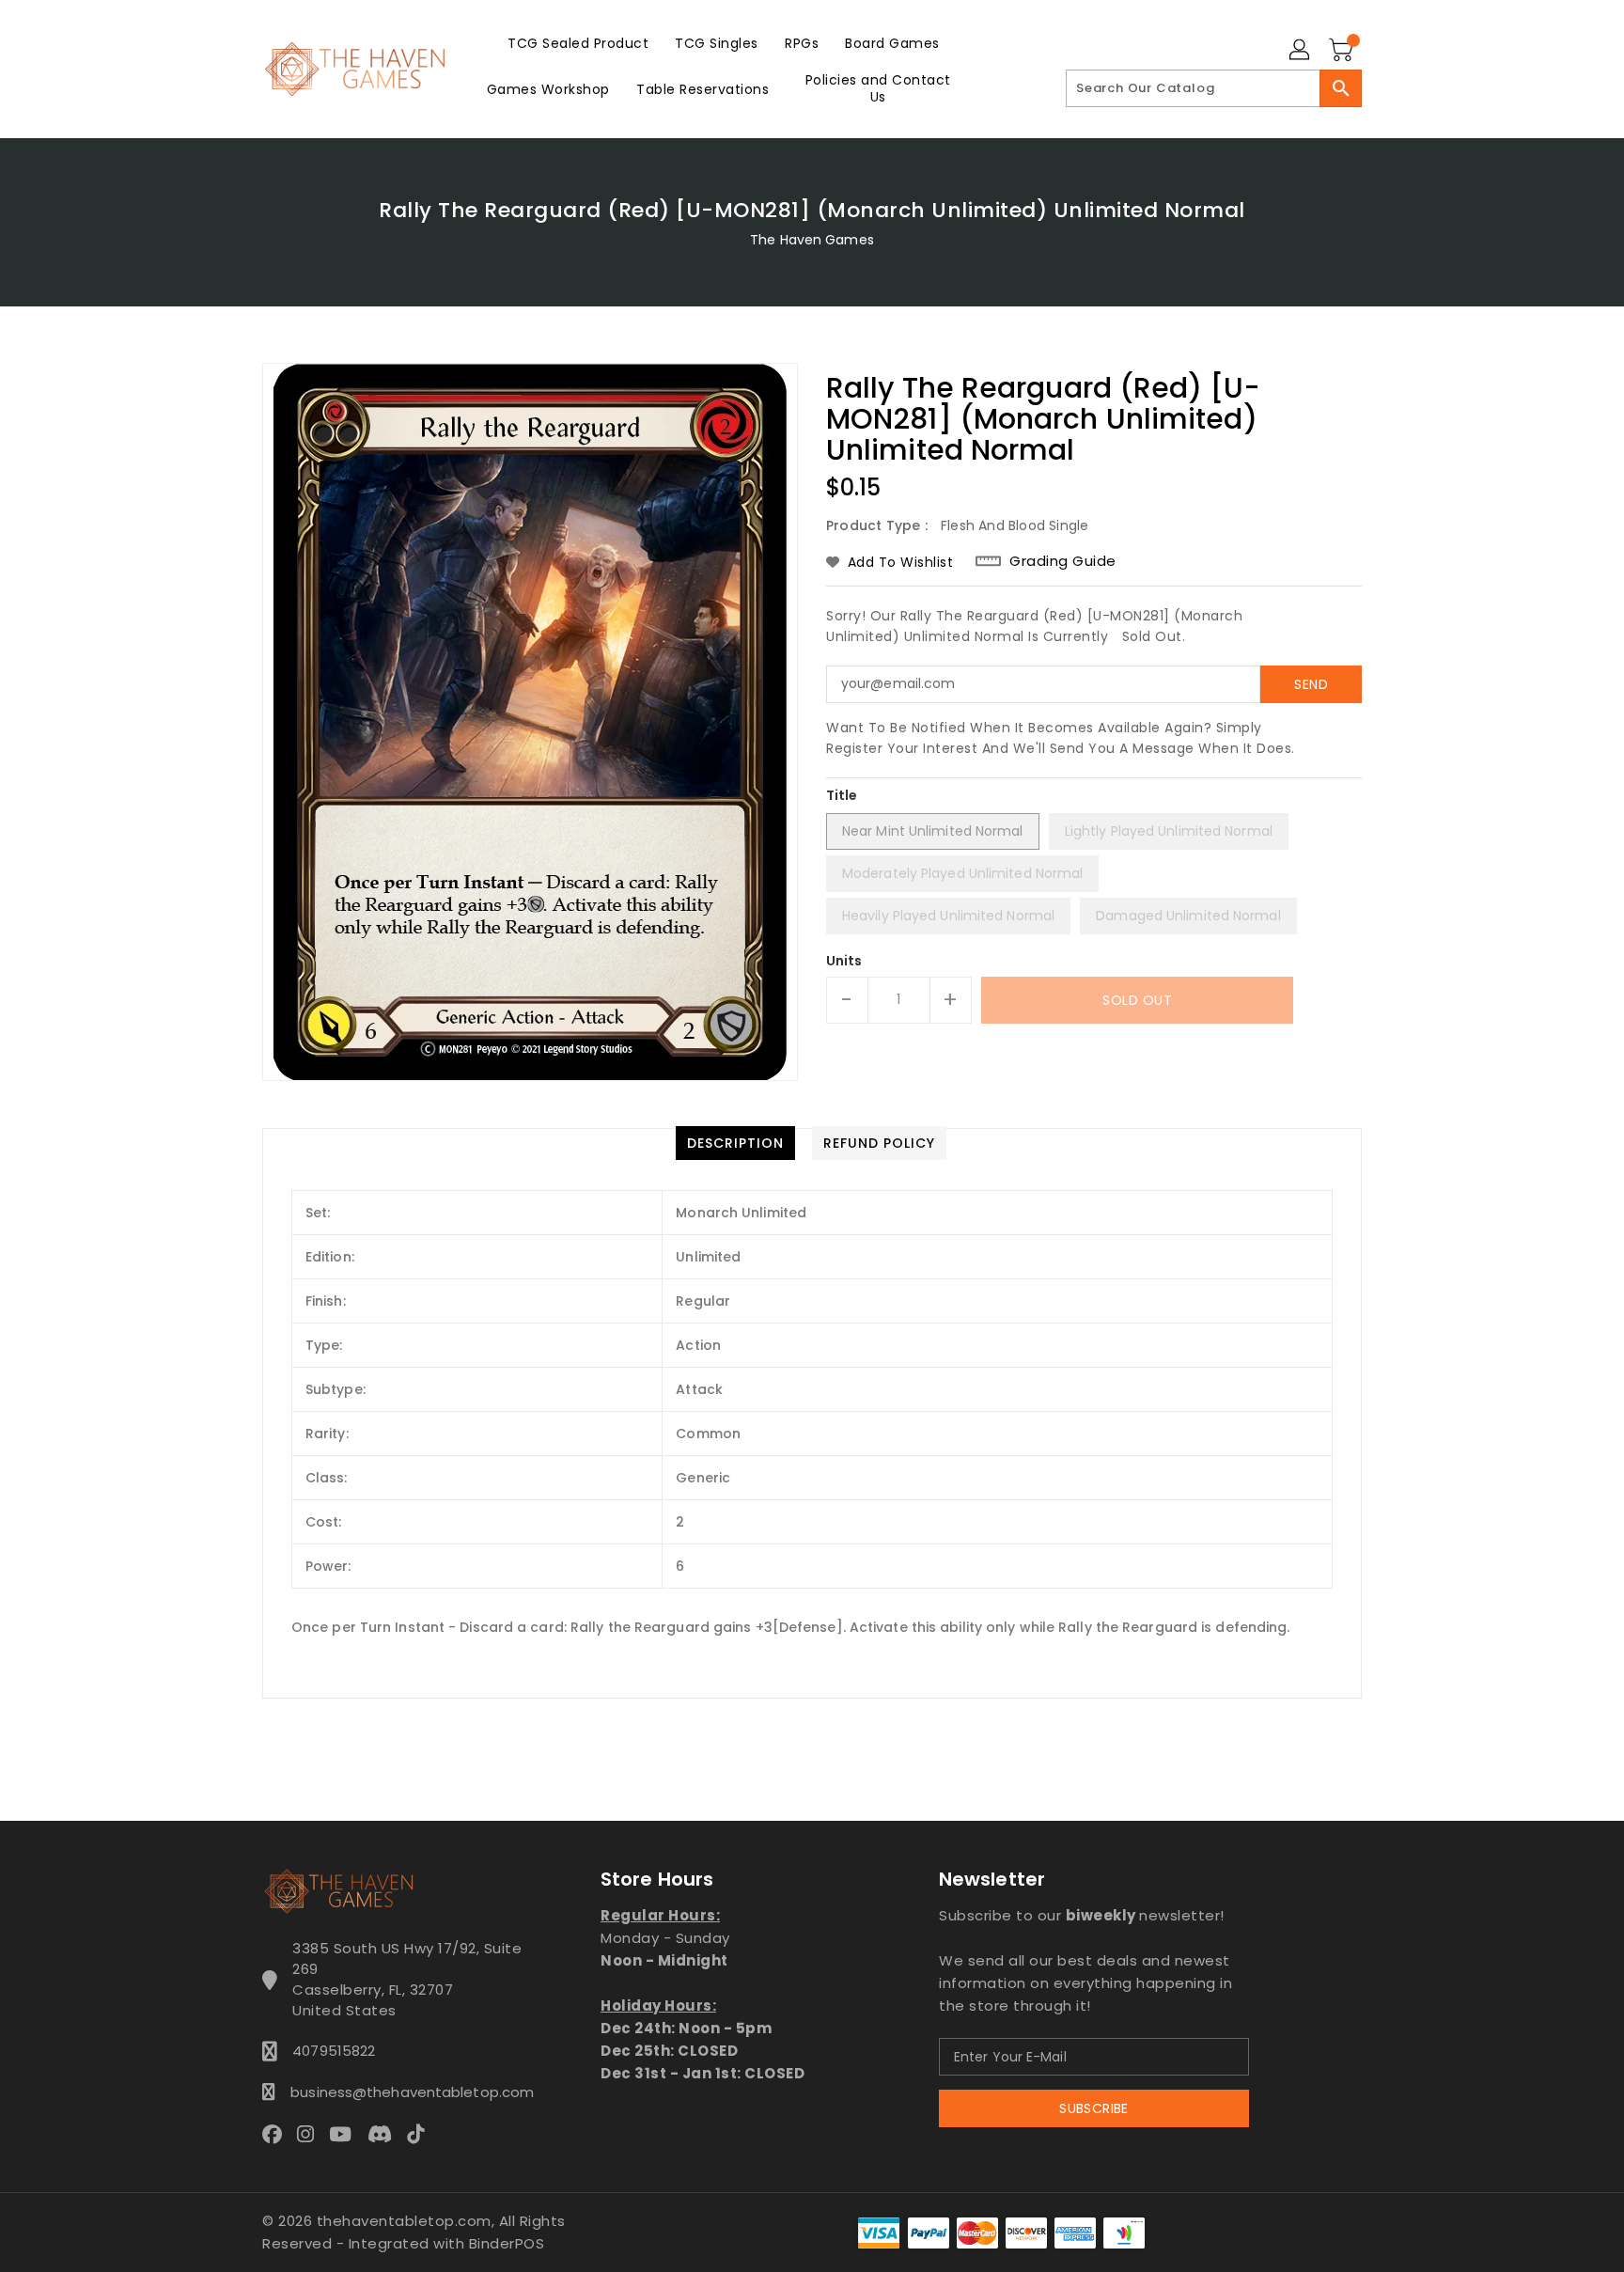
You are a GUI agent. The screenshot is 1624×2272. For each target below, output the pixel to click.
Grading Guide (1063, 561)
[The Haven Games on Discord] (385, 2134)
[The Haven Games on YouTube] (346, 2134)
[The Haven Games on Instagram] (311, 2134)
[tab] (735, 1143)
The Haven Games (812, 240)
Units (844, 961)
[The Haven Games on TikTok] (421, 2134)
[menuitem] (578, 43)
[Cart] (1343, 51)
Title (842, 795)
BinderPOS (507, 2243)
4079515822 (334, 2051)
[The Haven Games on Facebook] (278, 2134)
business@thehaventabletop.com (407, 2092)
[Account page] (1301, 51)
